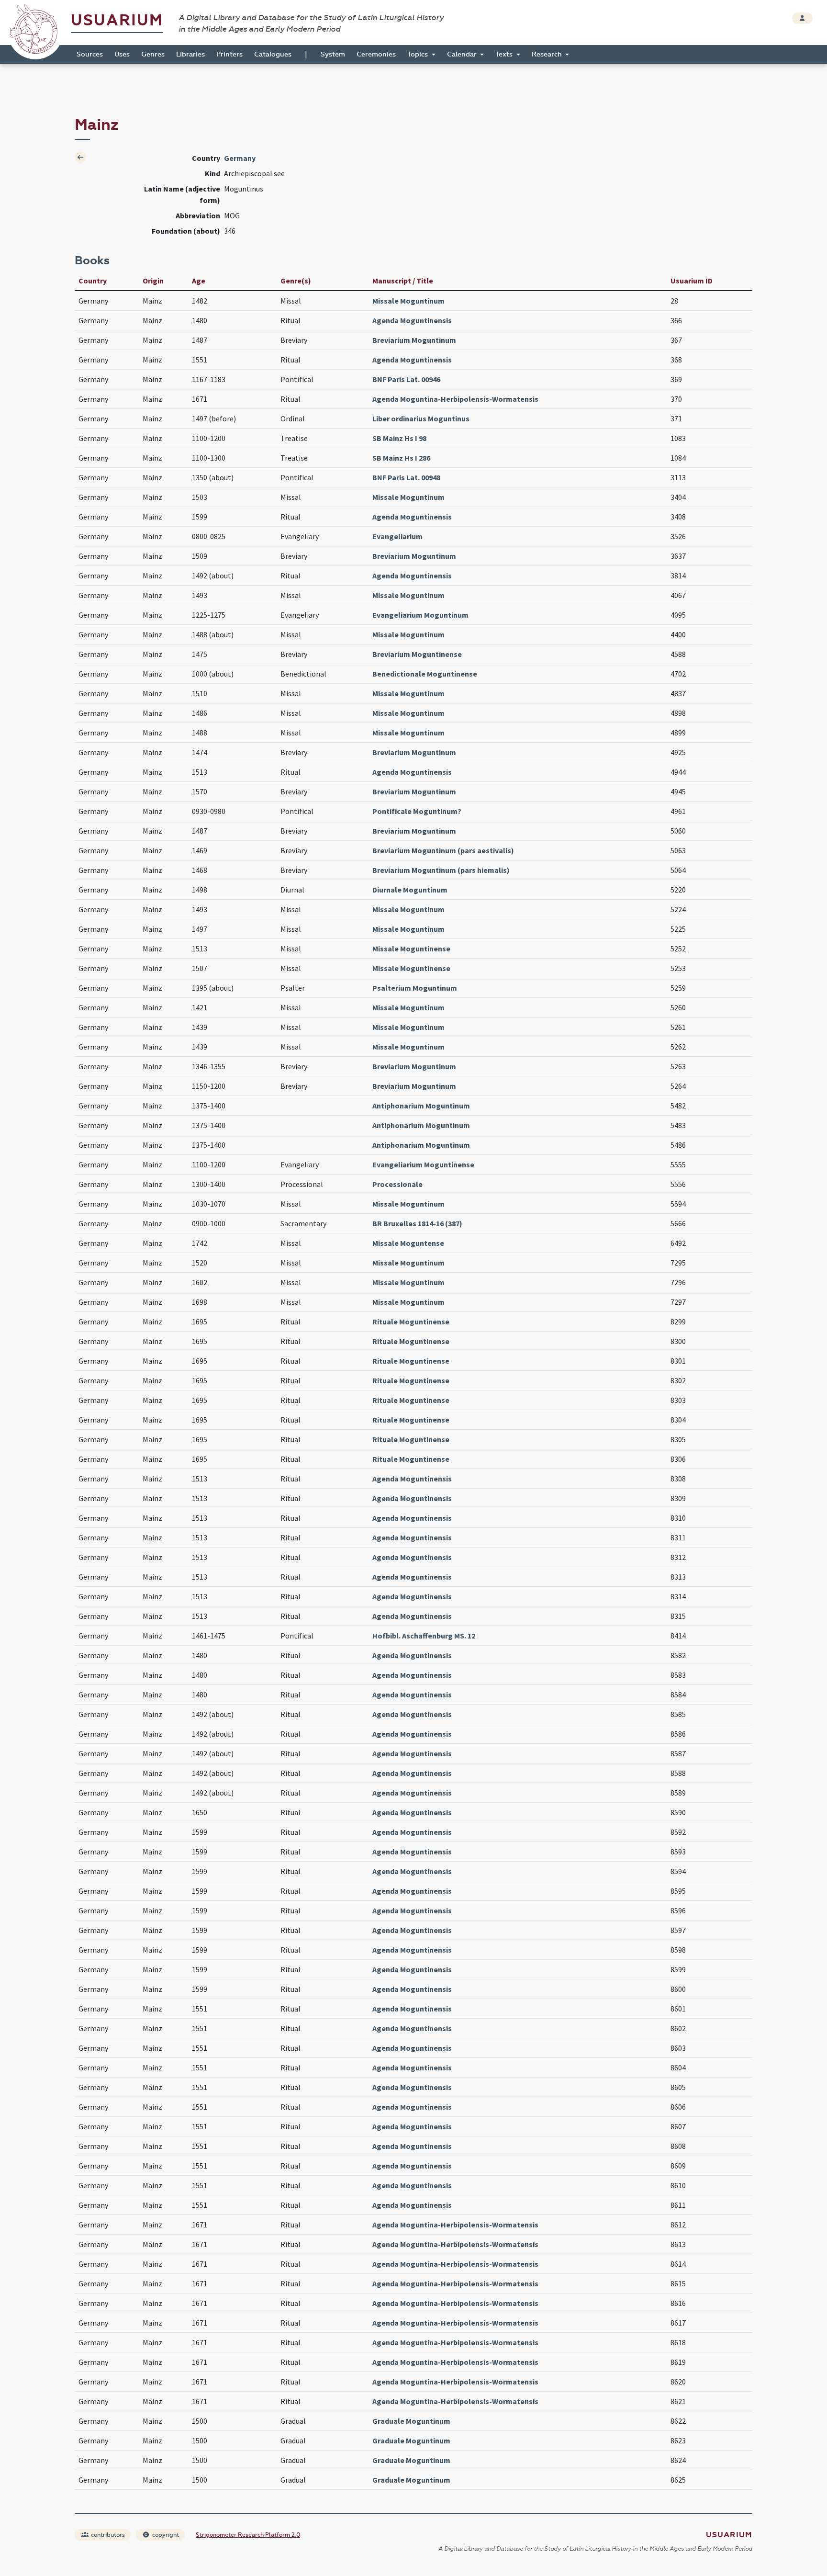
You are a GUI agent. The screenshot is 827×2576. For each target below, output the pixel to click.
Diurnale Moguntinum (410, 890)
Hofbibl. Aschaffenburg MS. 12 (424, 1636)
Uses (122, 54)
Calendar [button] (463, 54)
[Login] (802, 18)
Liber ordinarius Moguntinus (421, 418)
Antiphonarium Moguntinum (421, 1106)
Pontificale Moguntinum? (417, 811)
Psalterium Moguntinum (415, 988)
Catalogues (273, 54)
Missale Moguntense (408, 1243)
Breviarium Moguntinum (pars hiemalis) (441, 870)
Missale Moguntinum (408, 301)
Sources (90, 54)
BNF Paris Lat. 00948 (406, 477)
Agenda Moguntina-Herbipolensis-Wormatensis (455, 399)
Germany (240, 158)
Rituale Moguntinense (411, 1322)
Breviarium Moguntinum (414, 340)
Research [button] (548, 54)
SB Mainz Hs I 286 (401, 458)
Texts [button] (505, 54)
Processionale (397, 1184)
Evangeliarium (397, 536)
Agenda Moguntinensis (412, 320)
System (333, 54)
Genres (153, 54)
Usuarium (117, 20)
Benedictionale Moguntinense (425, 674)
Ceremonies (376, 54)
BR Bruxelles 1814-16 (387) (417, 1223)
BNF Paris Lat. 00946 (406, 379)
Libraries (190, 54)
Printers (229, 54)
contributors (107, 2535)
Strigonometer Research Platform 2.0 (248, 2535)
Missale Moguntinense (411, 949)
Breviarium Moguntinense (417, 654)
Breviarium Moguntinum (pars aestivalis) (443, 850)
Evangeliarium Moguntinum (420, 615)
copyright (165, 2535)
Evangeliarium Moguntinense (423, 1164)
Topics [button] (419, 54)
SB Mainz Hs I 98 (399, 438)
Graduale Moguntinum (411, 2421)
